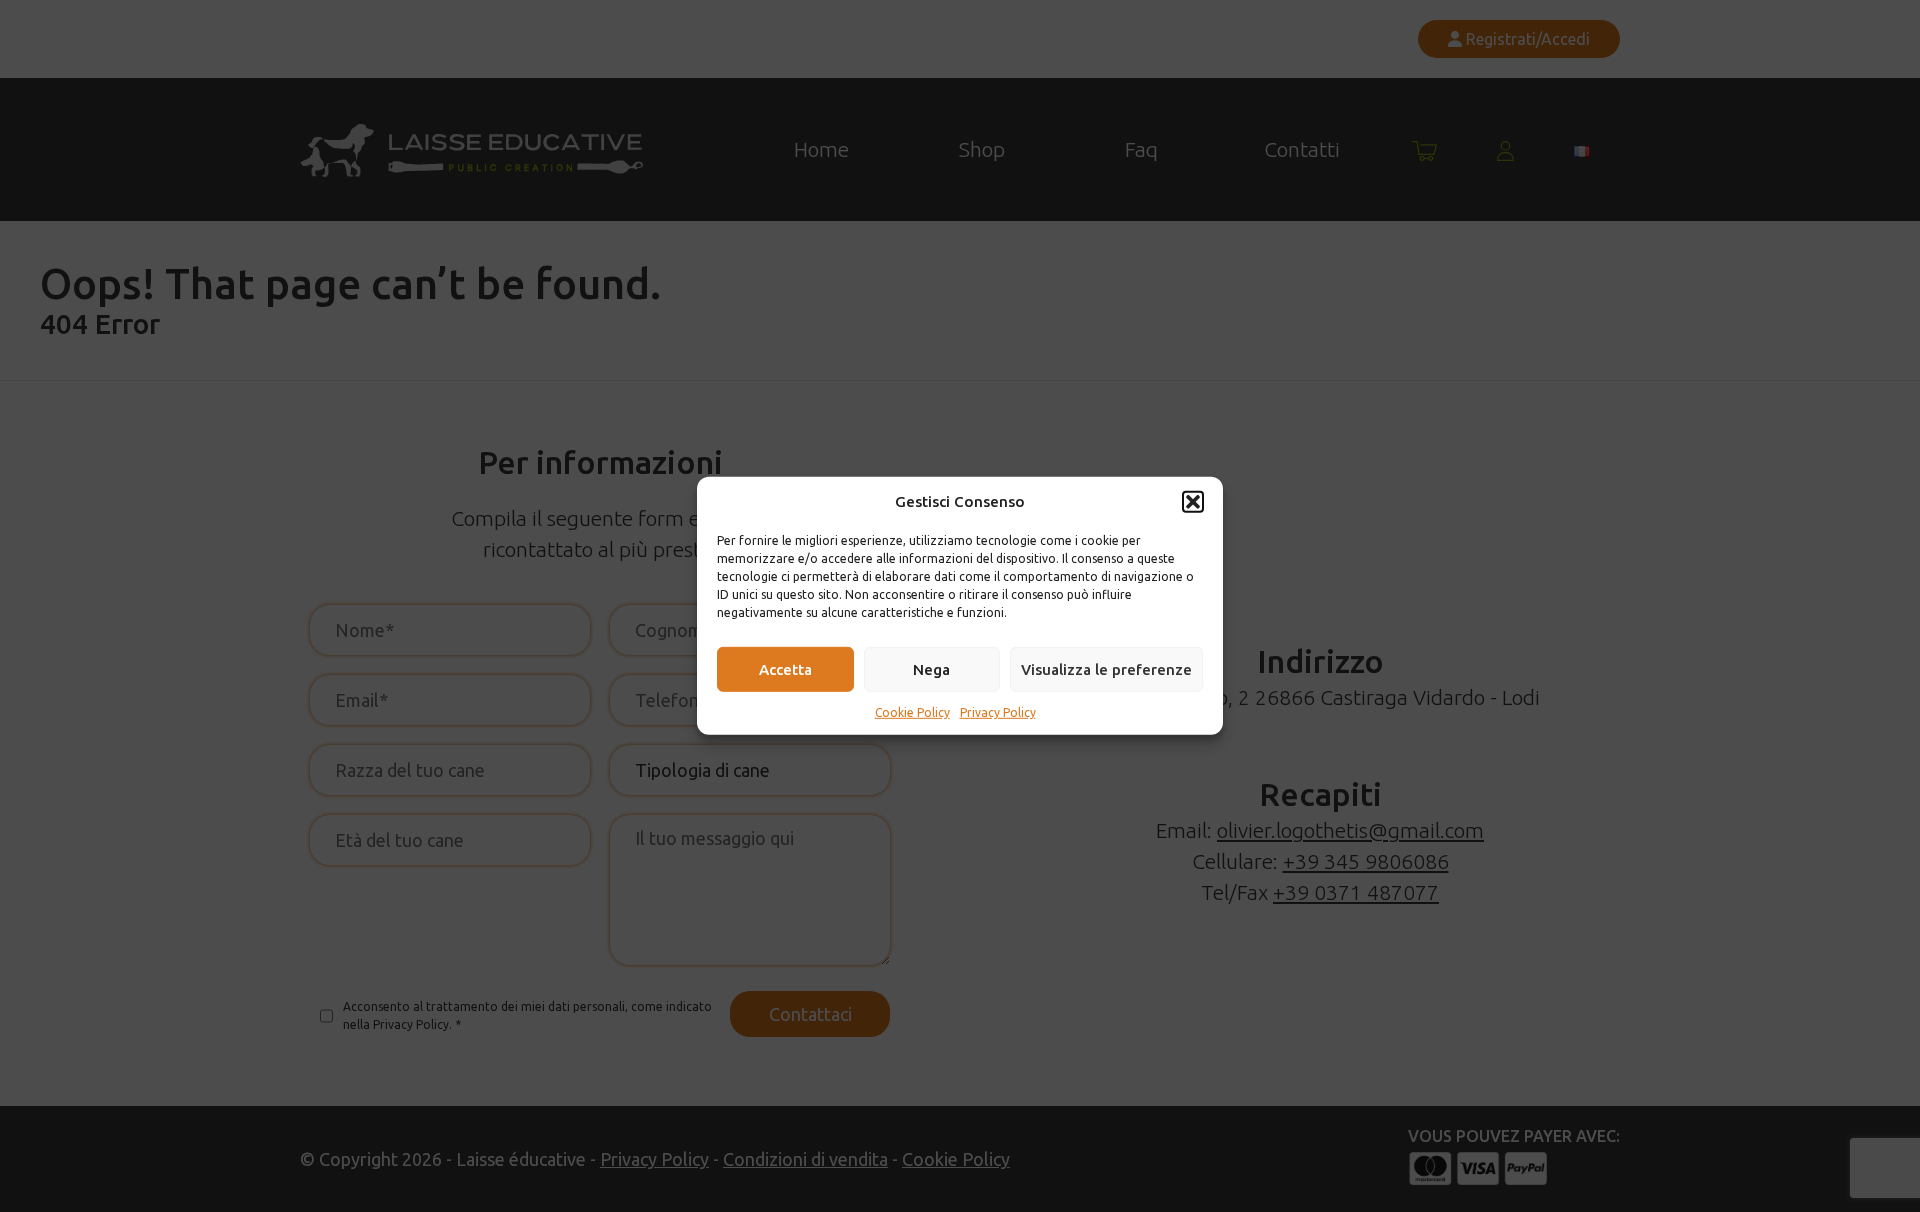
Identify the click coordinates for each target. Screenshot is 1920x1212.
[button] (1193, 502)
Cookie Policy (912, 712)
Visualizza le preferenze (1106, 668)
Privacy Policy (998, 712)
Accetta (785, 668)
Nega (931, 668)
